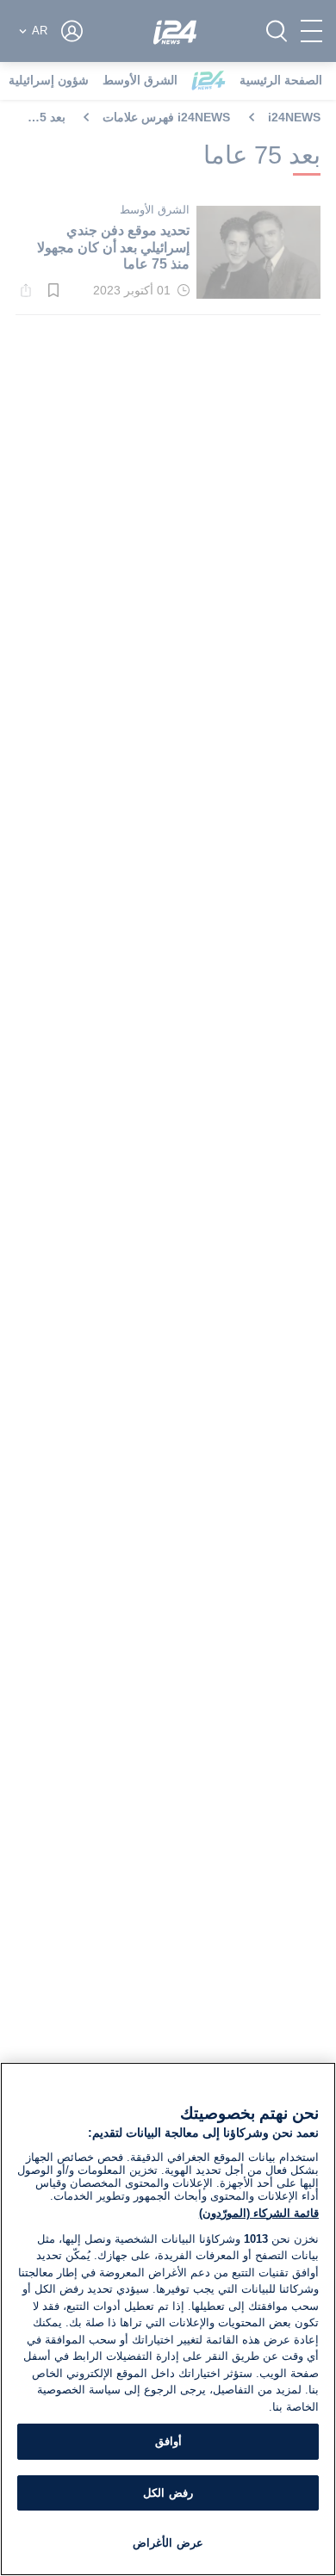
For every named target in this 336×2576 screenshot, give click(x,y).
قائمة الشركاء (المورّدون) (259, 2213)
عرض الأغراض (168, 2543)
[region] (168, 2319)
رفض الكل (168, 2493)
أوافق (168, 2441)
